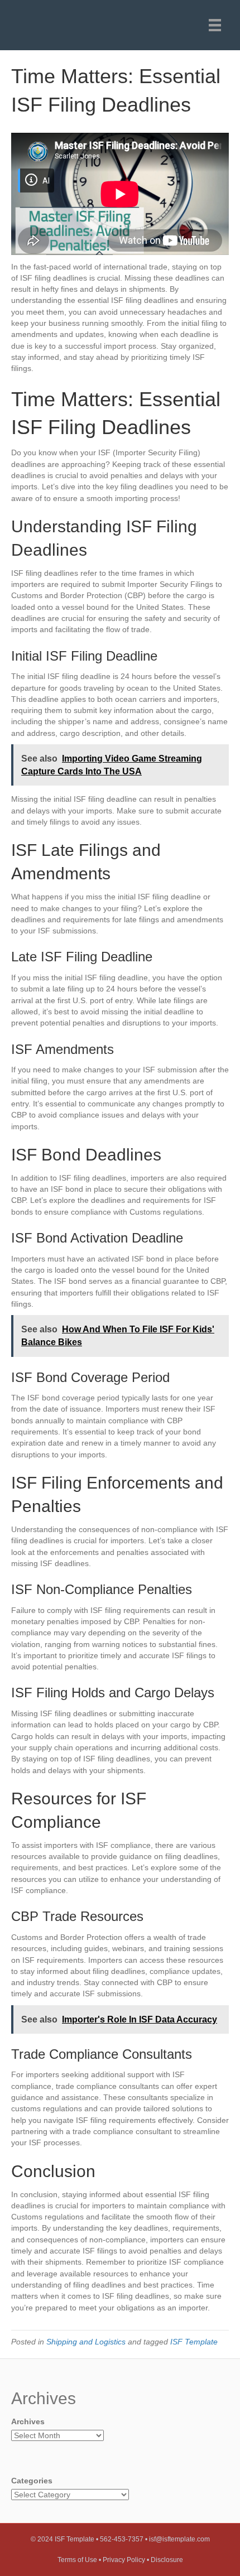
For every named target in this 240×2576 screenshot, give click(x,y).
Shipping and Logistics (86, 2342)
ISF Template (194, 2342)
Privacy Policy (124, 2560)
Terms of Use (77, 2560)
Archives (28, 2421)
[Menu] (215, 25)
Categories (32, 2481)
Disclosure (167, 2560)
